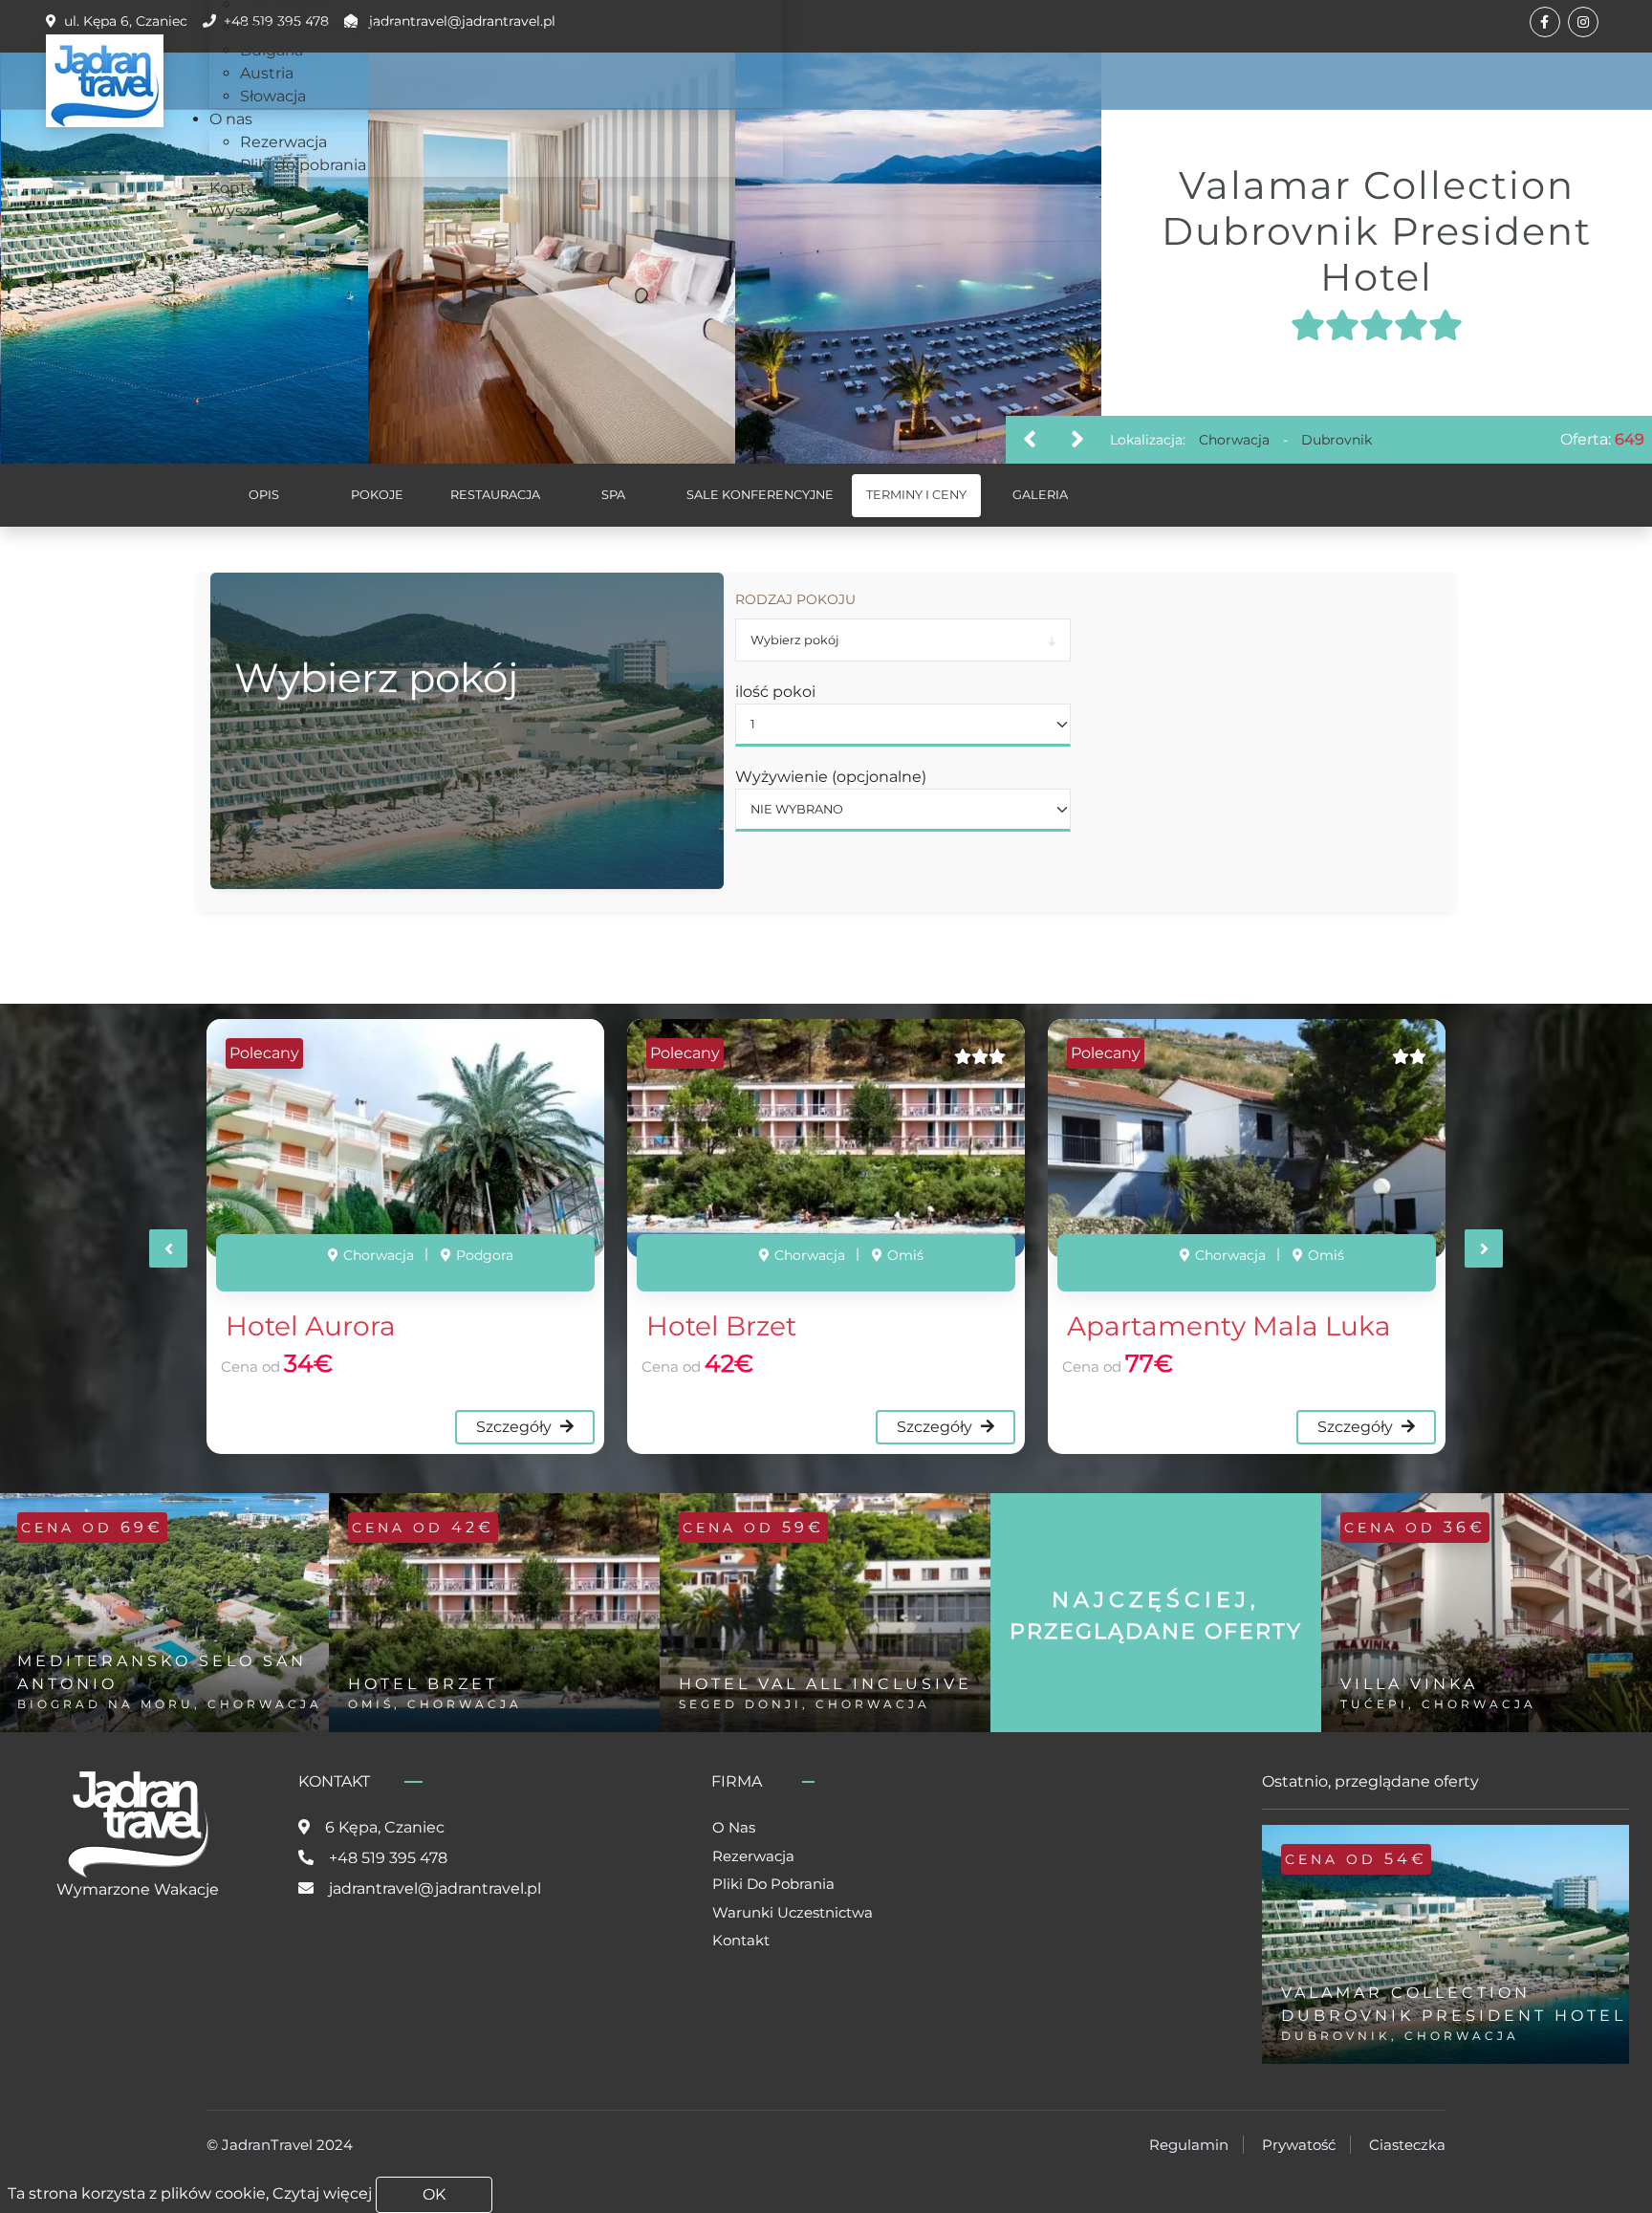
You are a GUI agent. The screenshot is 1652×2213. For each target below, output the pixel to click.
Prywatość (1299, 2145)
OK (434, 2194)
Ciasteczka (1407, 2145)
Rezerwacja (753, 1856)
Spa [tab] (613, 495)
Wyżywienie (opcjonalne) (831, 777)
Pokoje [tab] (377, 495)
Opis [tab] (264, 495)
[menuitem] (323, 27)
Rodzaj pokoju (795, 599)
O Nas (734, 1827)
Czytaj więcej (322, 2193)
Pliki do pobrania (773, 1884)
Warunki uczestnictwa (793, 1912)
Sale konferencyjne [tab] (760, 495)
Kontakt (741, 1940)
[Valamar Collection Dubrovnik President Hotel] (185, 258)
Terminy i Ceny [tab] (916, 495)
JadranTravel (267, 2145)
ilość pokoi (775, 692)
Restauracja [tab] (495, 495)
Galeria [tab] (1040, 495)
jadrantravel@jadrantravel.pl (435, 1888)
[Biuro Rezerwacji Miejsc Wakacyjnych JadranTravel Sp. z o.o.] (105, 81)
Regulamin (1189, 2145)
